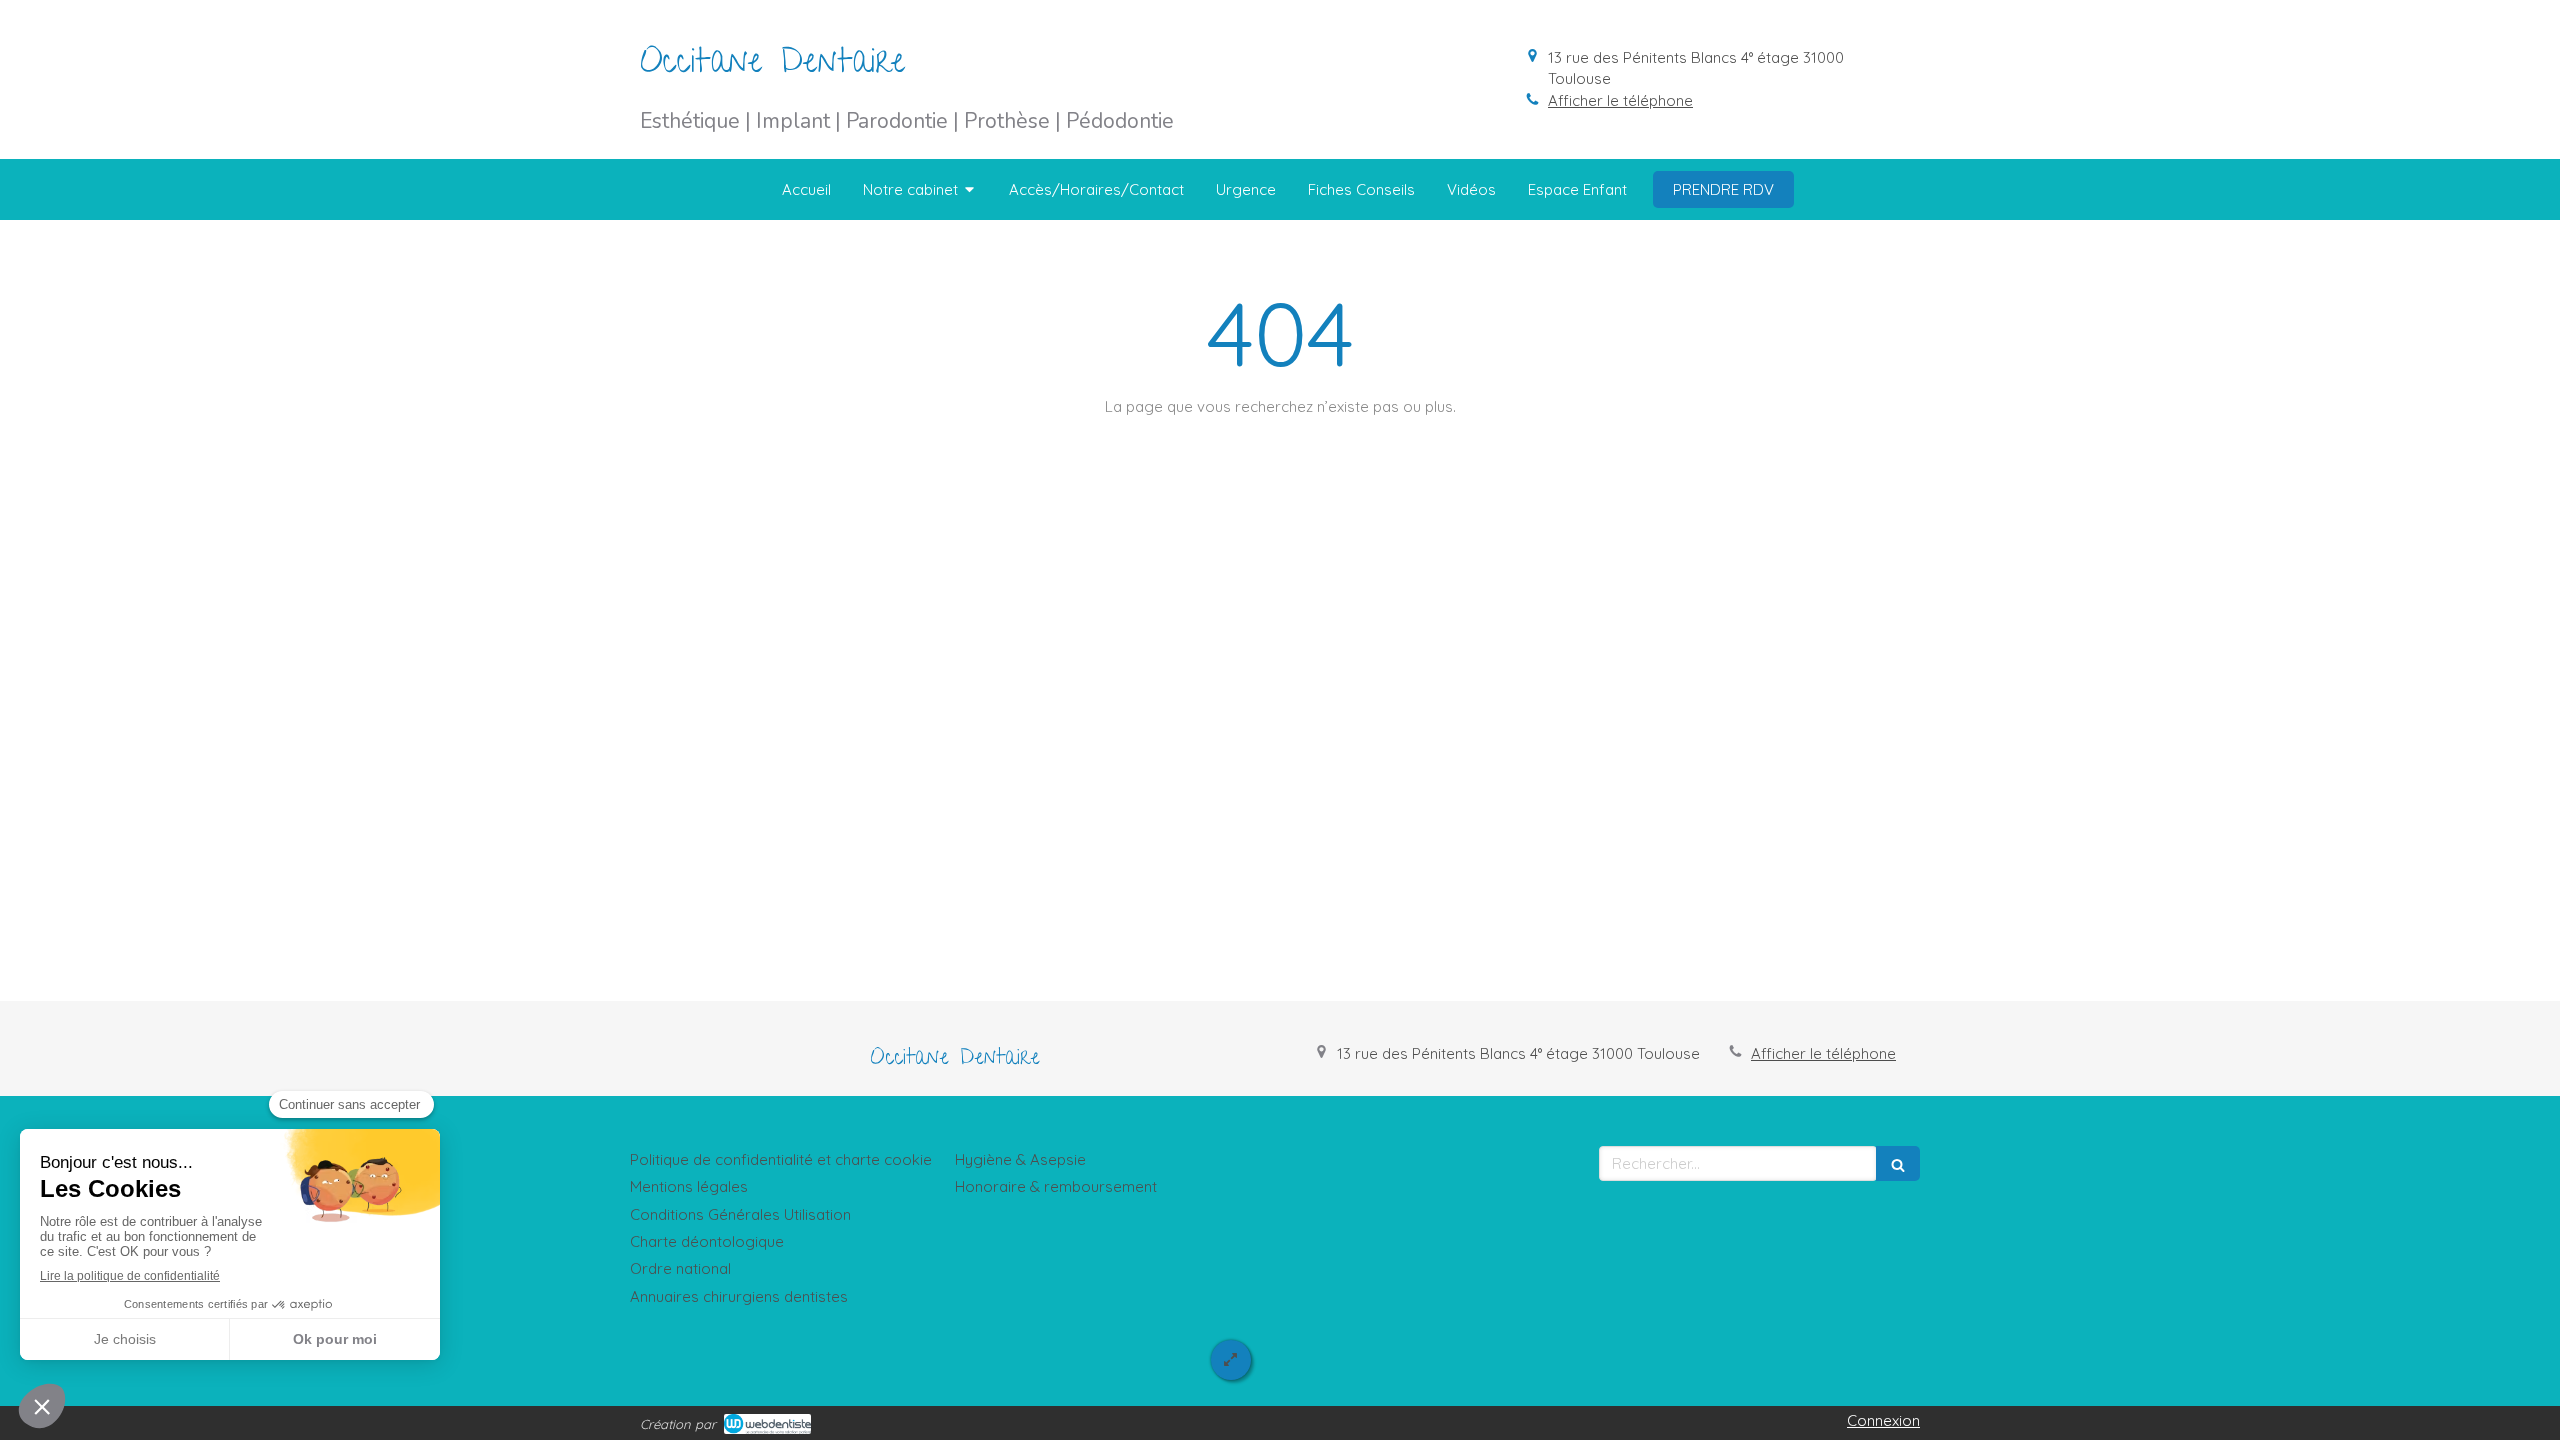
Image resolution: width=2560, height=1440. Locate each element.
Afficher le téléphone (1620, 100)
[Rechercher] (1898, 1163)
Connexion (1883, 1420)
